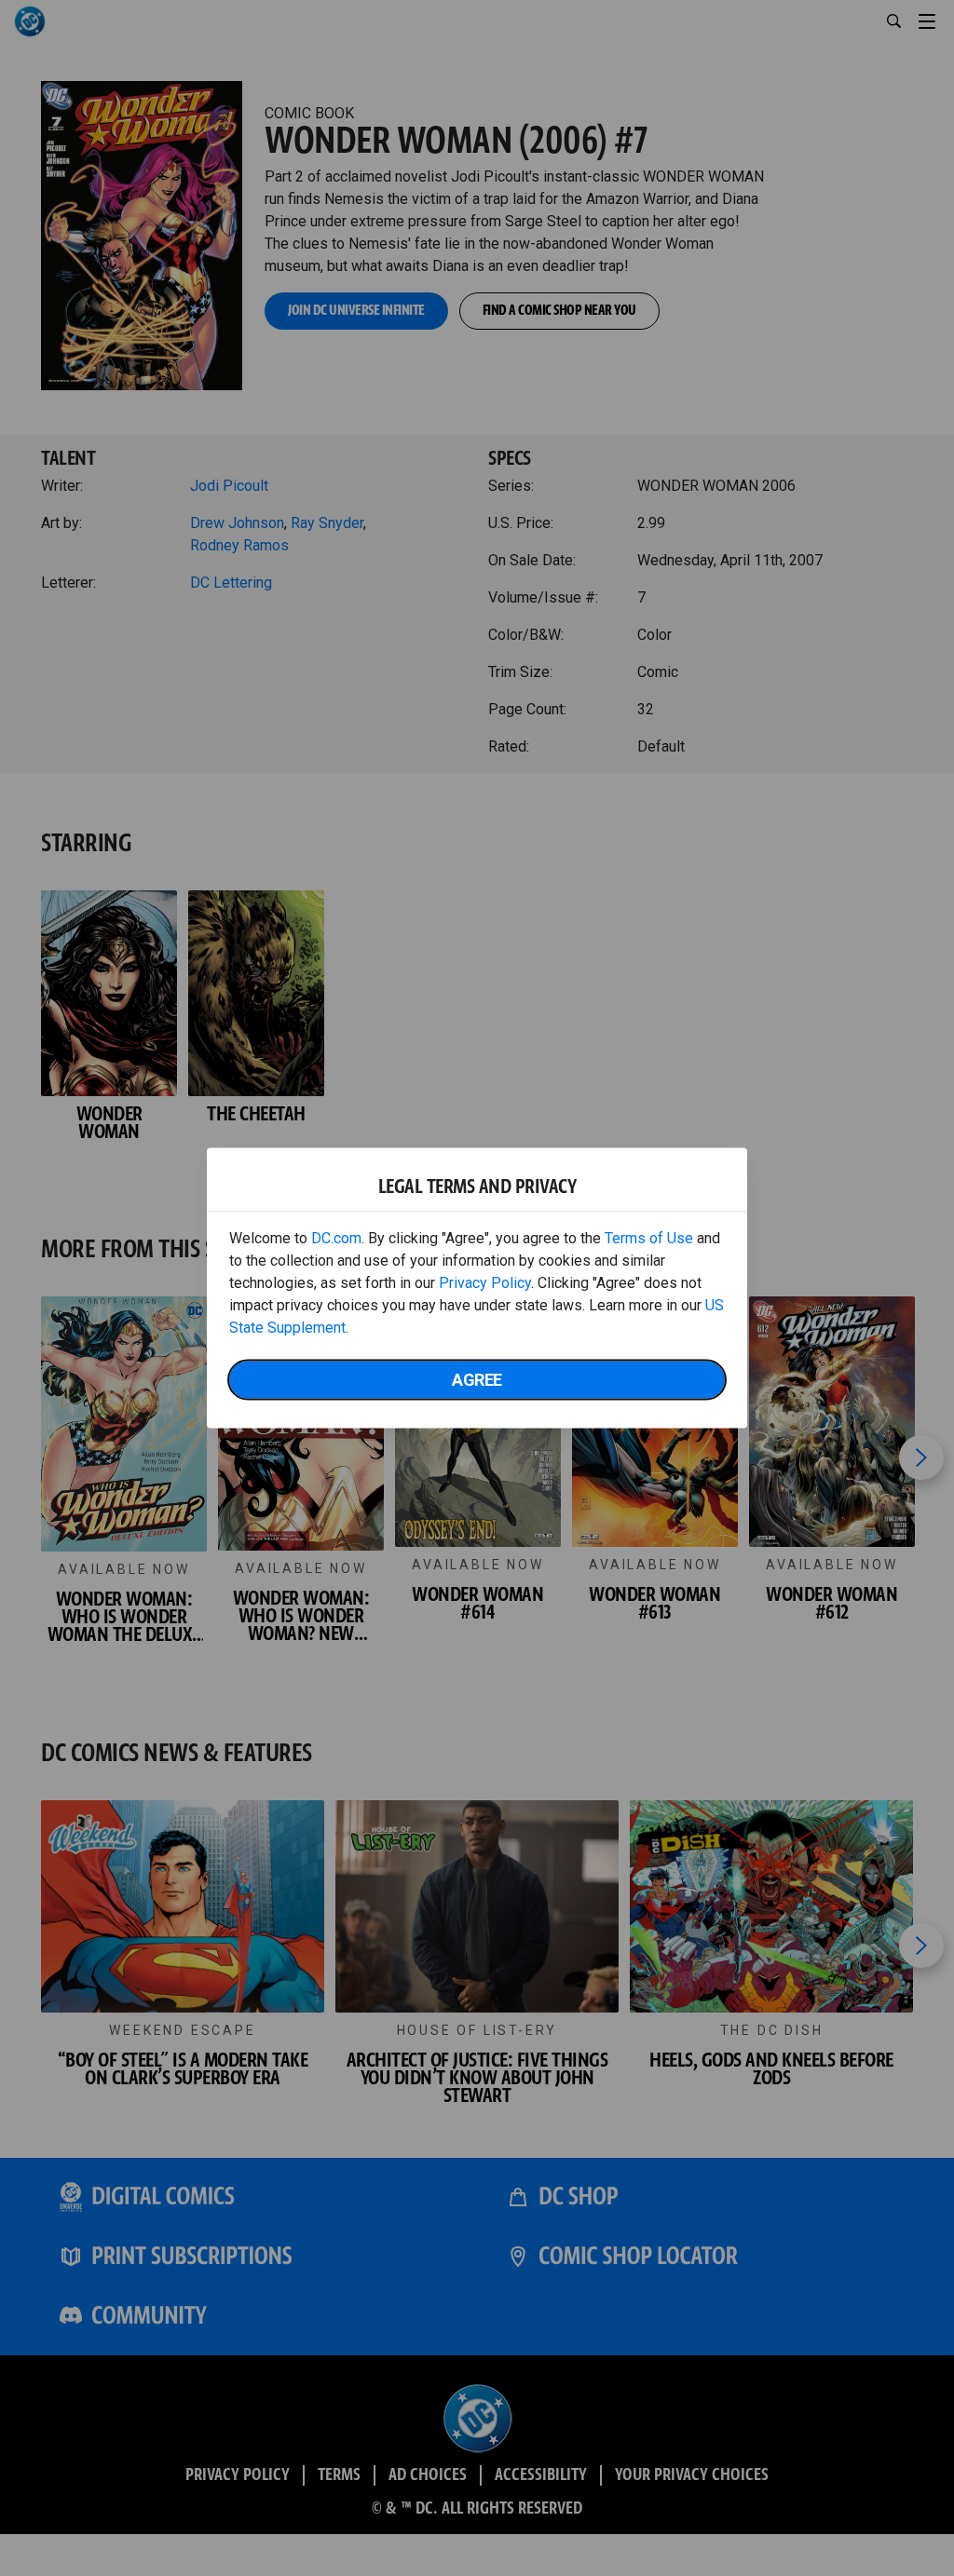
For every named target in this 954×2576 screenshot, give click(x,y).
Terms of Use (649, 1238)
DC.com (336, 1238)
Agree (477, 1380)
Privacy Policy (485, 1283)
